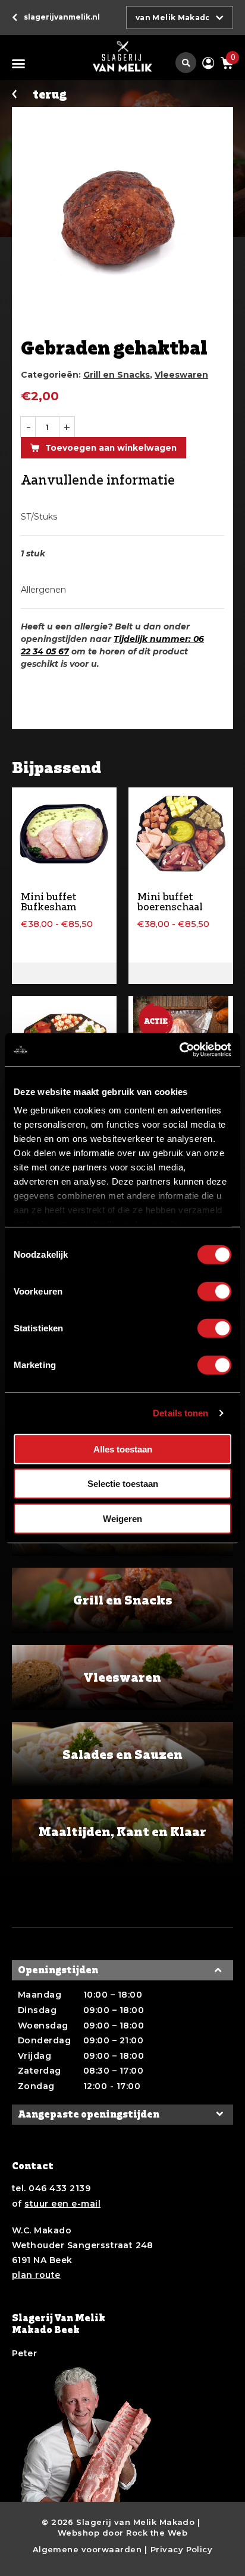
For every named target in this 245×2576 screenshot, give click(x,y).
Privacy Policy (182, 2549)
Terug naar (62, 17)
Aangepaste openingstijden (89, 2114)
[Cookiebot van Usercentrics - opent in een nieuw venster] (179, 1050)
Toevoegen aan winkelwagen (111, 448)
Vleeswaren (181, 375)
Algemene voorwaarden (87, 2549)
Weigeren (122, 1518)
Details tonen (180, 1413)
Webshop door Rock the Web (122, 2533)
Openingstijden (58, 1970)
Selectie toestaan (123, 1484)
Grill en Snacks (117, 375)
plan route (36, 2275)
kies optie (64, 973)
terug (50, 95)
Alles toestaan (123, 1449)
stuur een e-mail (62, 2204)
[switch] (214, 1291)
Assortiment (21, 64)
